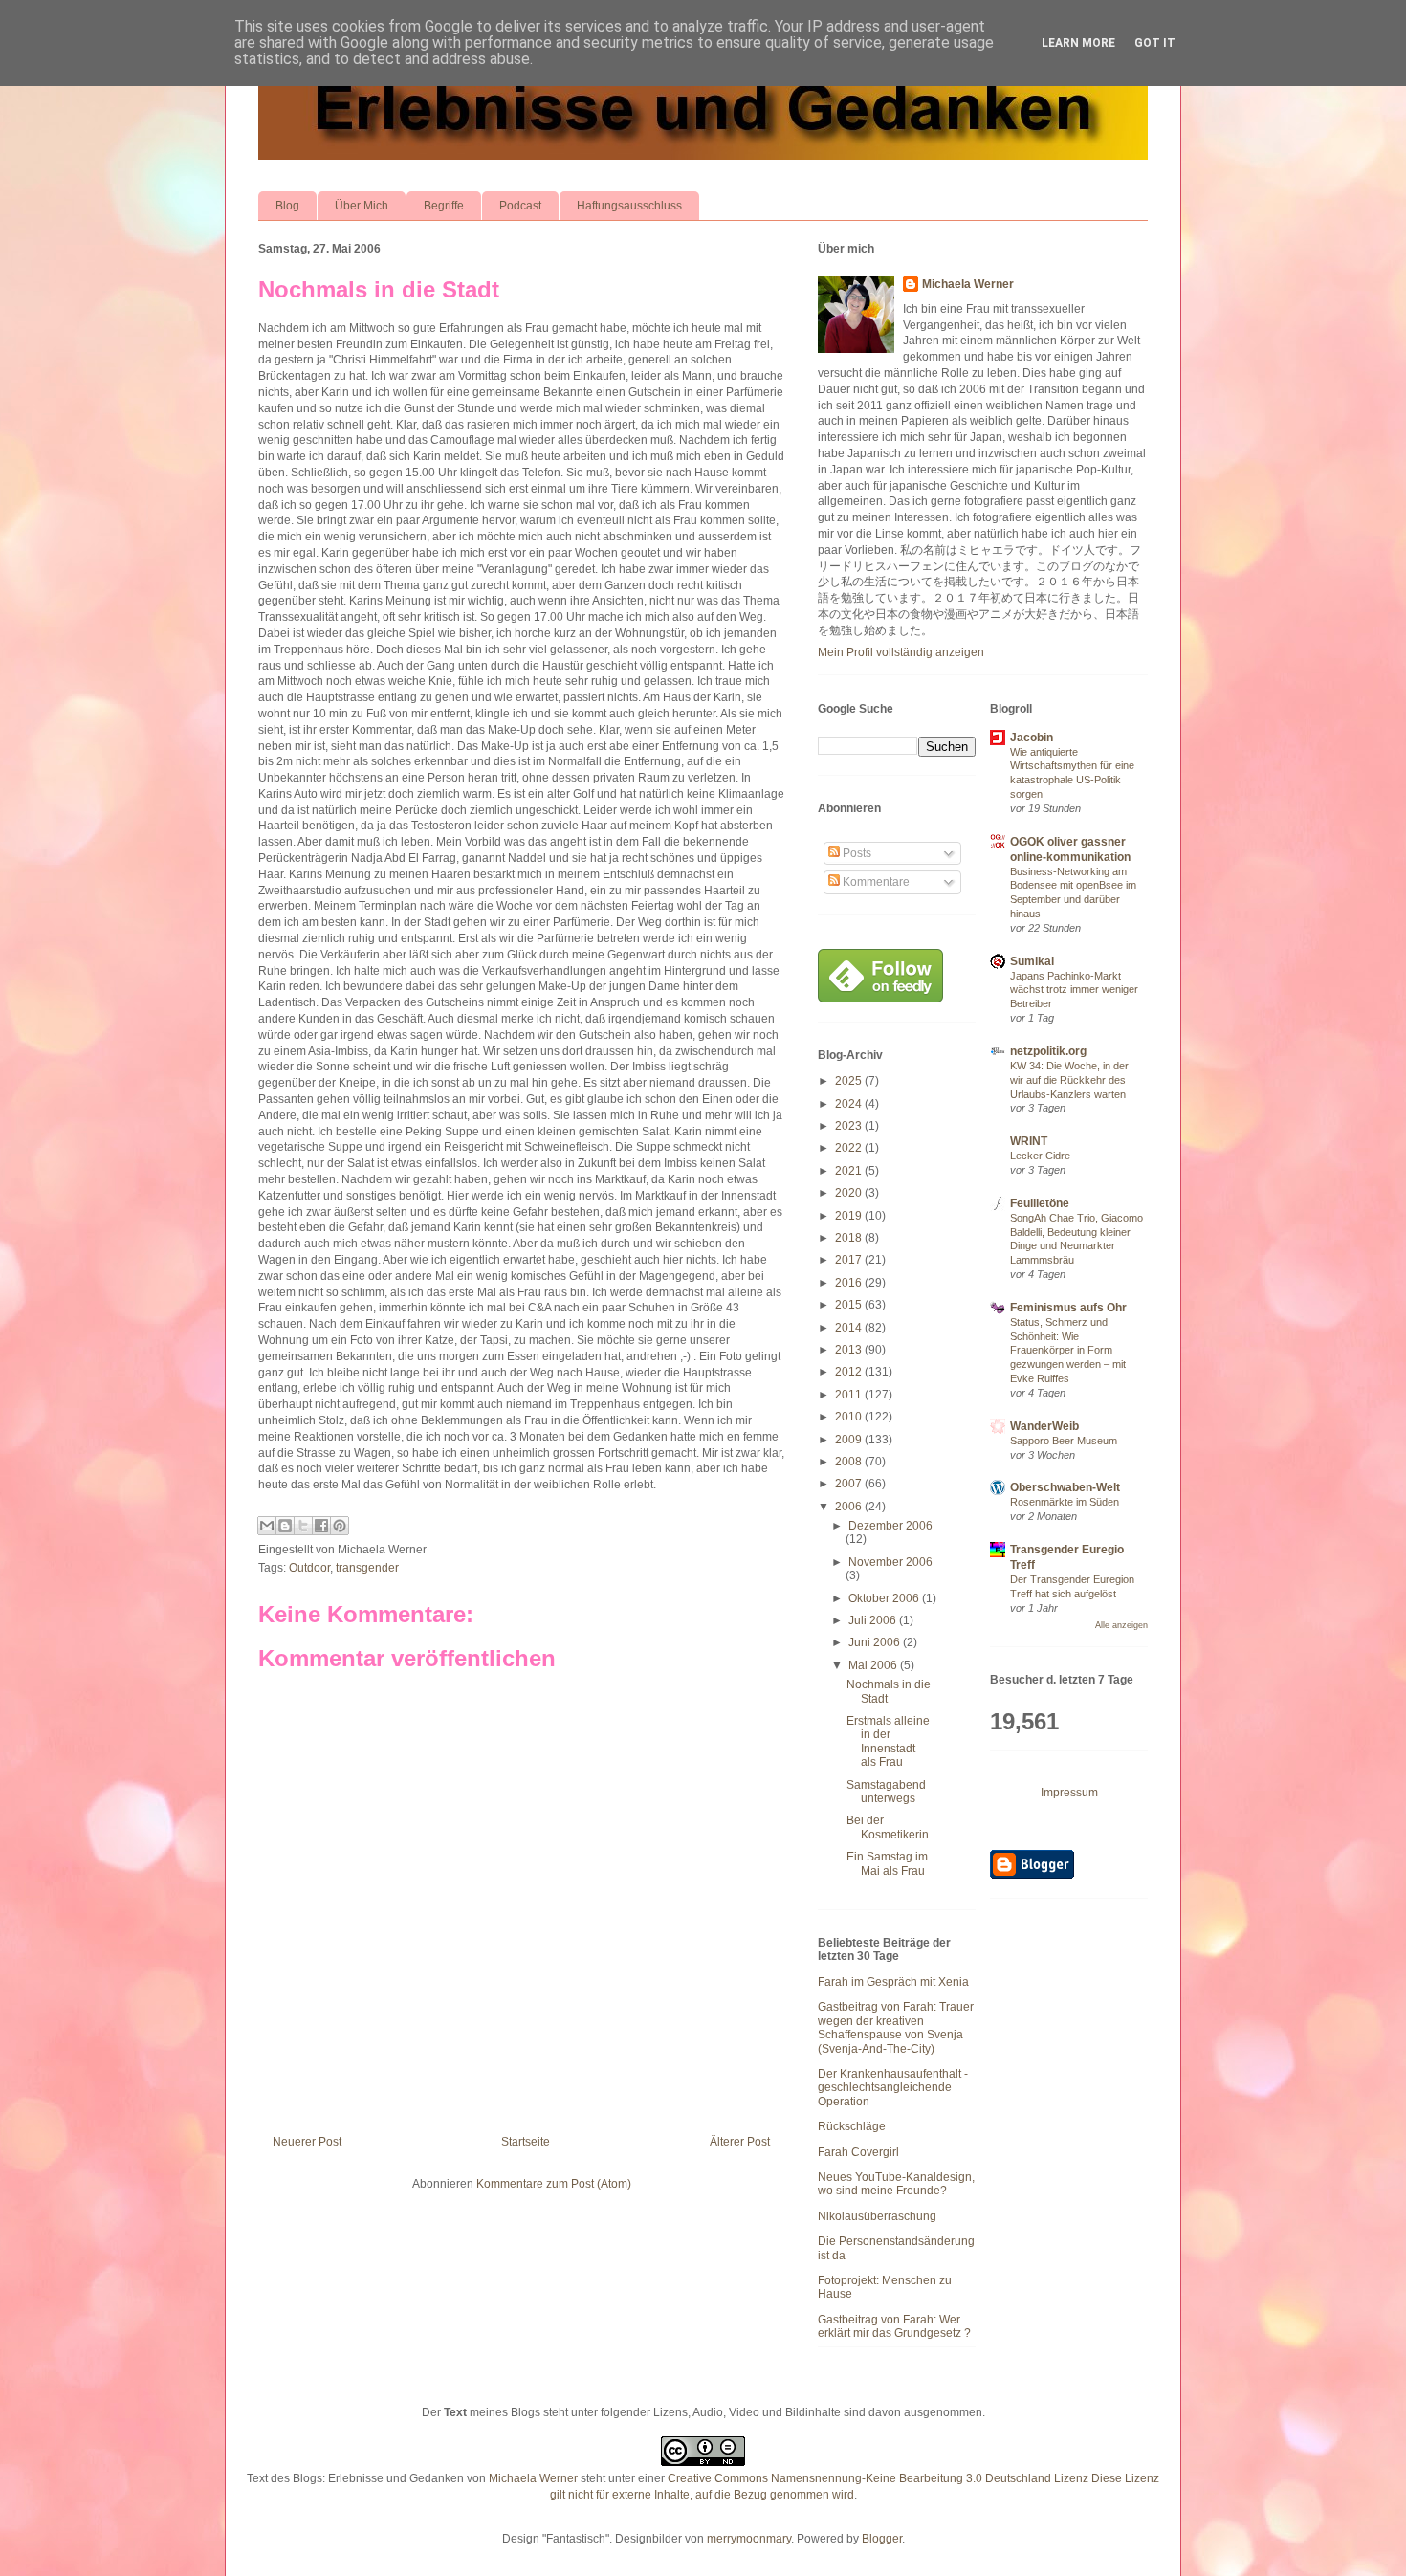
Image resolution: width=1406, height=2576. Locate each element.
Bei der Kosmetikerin (888, 1827)
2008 (850, 1462)
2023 (850, 1126)
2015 (850, 1305)
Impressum (1069, 1793)
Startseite (526, 2142)
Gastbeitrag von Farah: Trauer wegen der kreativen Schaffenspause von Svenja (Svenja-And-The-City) (896, 2027)
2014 (850, 1328)
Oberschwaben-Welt (1065, 1487)
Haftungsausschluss (629, 206)
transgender (367, 1568)
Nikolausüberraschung (877, 2216)
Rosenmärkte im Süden (1065, 1502)
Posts (856, 853)
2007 (850, 1484)
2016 (850, 1283)
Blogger (882, 2539)
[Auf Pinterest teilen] (340, 1526)
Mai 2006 (874, 1665)
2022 (850, 1148)
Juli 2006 (874, 1620)
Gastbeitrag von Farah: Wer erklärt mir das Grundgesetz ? (894, 2326)
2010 (850, 1417)
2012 (850, 1372)
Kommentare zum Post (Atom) (554, 2184)
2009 (850, 1440)
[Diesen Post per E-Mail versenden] (267, 1526)
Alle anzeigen (1121, 1625)
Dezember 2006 (890, 1526)
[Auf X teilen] (303, 1526)
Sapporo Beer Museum (1064, 1441)
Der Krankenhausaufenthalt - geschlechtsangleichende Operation (893, 2088)
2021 (850, 1171)
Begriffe (444, 206)
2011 (850, 1395)
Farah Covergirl (858, 2152)
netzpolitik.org (1048, 1051)
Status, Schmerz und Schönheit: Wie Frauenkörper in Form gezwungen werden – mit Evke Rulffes (1068, 1350)
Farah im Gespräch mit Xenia (893, 1982)
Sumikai (1032, 961)
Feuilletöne (1040, 1203)
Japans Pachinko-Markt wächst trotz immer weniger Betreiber (1074, 990)
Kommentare (875, 882)
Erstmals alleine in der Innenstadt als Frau (888, 1741)
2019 (850, 1216)
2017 (850, 1260)
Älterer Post (740, 2142)
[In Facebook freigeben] (321, 1526)
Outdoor (309, 1568)
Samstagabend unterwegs (886, 1792)
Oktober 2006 (885, 1598)
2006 (850, 1507)
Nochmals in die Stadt (379, 289)
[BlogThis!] (285, 1526)
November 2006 (890, 1562)
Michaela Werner (968, 284)
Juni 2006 (876, 1642)
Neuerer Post (307, 2142)
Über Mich (362, 206)
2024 (850, 1104)
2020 (850, 1193)
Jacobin (1032, 738)
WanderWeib (1044, 1426)
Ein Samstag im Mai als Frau (887, 1863)
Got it (1155, 43)
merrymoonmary (749, 2539)
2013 (850, 1350)
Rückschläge (852, 2126)
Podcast (520, 206)
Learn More (1078, 43)
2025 (850, 1081)
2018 (850, 1238)
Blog (287, 206)
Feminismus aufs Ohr (1068, 1308)
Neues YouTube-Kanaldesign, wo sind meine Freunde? (896, 2184)
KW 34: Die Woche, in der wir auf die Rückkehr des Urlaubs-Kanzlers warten (1069, 1080)
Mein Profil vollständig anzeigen (901, 652)
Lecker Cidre (1040, 1156)
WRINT (1029, 1141)
